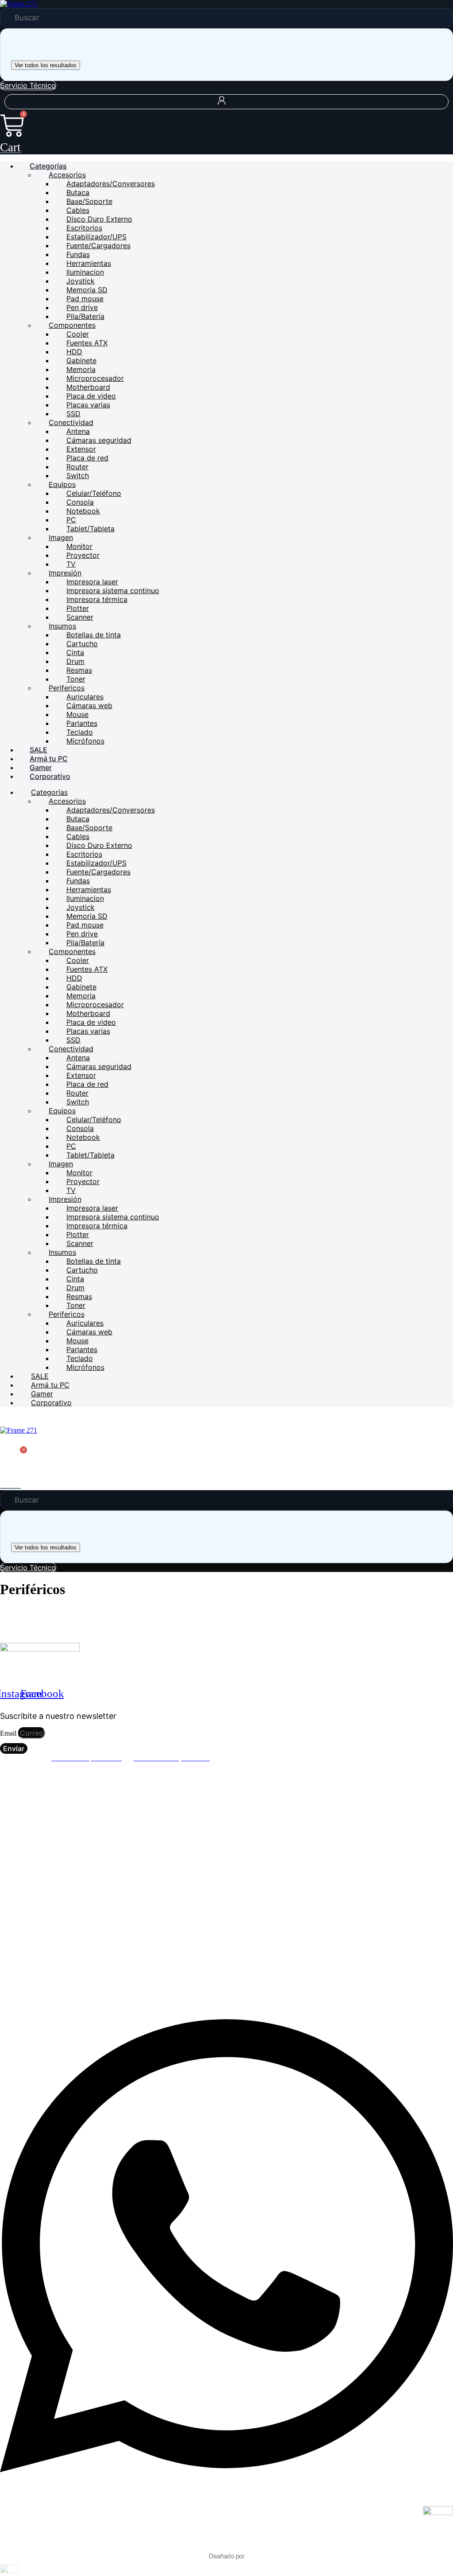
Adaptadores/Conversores (111, 184)
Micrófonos (85, 741)
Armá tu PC (49, 759)
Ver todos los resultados (46, 65)
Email (9, 1733)
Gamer (41, 767)
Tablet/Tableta (90, 529)
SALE (38, 750)
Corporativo (50, 776)
